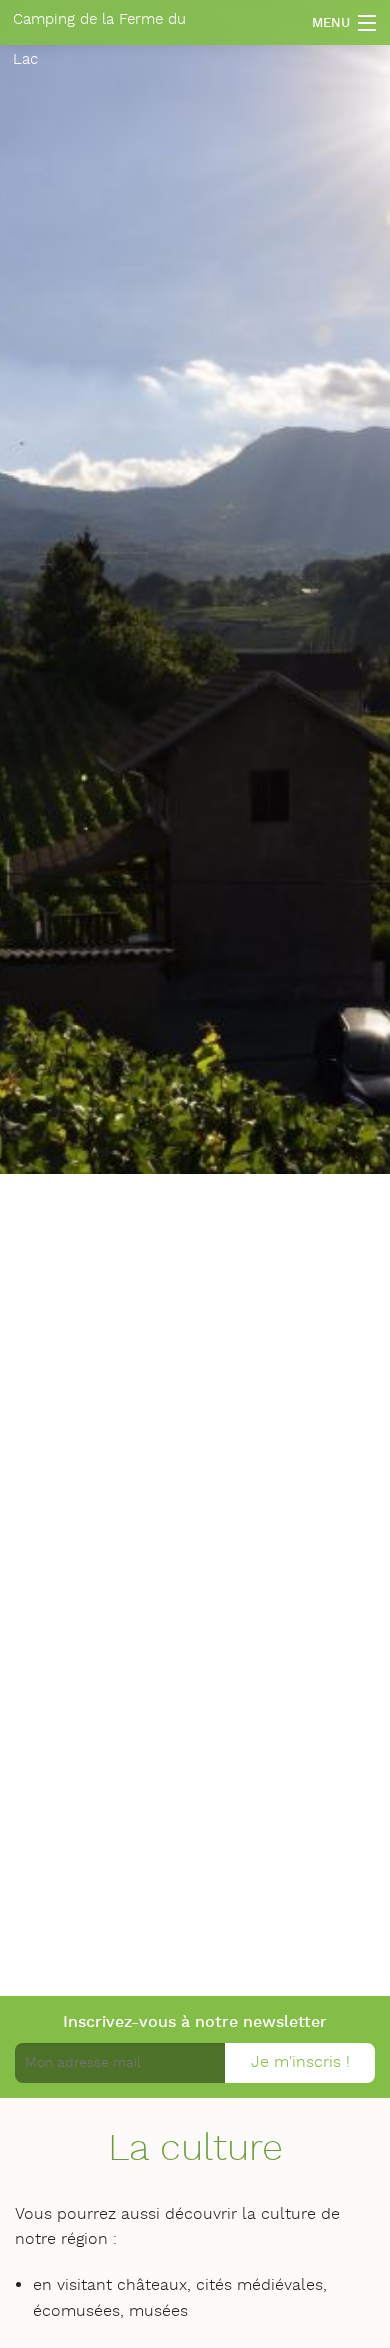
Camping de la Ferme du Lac (99, 27)
